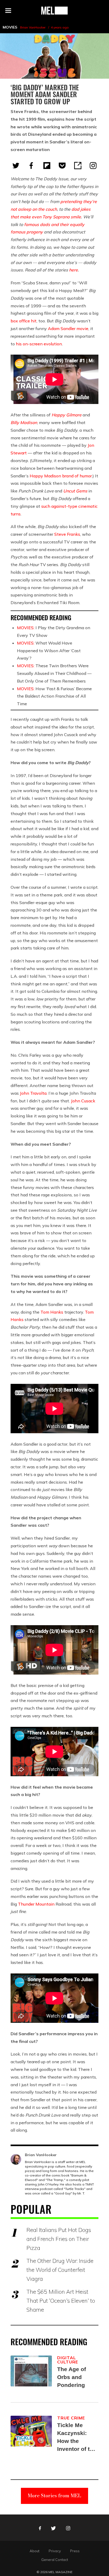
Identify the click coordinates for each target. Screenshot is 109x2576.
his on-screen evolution (39, 344)
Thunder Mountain (36, 1904)
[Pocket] (62, 166)
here (73, 270)
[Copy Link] (78, 166)
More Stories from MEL (54, 2496)
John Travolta (33, 1093)
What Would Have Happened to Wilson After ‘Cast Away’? (49, 651)
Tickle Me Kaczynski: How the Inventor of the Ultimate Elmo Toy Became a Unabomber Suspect (77, 2438)
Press (75, 2551)
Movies (10, 27)
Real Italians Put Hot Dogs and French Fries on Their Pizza (59, 2239)
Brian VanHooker (33, 27)
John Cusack (83, 1101)
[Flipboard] (47, 166)
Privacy (55, 2551)
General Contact (55, 2560)
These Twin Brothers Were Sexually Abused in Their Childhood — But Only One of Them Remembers (54, 673)
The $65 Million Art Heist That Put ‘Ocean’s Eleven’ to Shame (61, 2301)
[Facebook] (31, 166)
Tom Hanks (52, 1312)
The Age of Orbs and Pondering (72, 2377)
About (35, 2551)
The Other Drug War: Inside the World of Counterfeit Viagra (60, 2270)
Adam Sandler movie (68, 328)
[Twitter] (16, 166)
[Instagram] (93, 166)
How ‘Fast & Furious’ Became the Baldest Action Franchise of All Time (54, 696)
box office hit (24, 321)
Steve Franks (67, 534)
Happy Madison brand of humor (61, 476)
